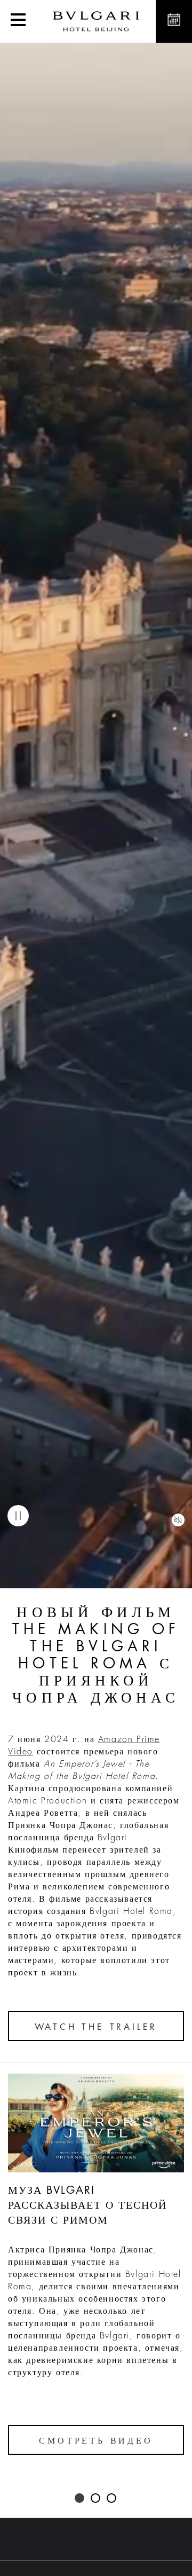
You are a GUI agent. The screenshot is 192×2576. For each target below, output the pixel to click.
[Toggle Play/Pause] (18, 1516)
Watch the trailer (96, 2027)
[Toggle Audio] (178, 1520)
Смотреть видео (96, 2441)
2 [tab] (96, 2499)
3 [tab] (112, 2499)
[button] (18, 21)
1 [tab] (80, 2499)
